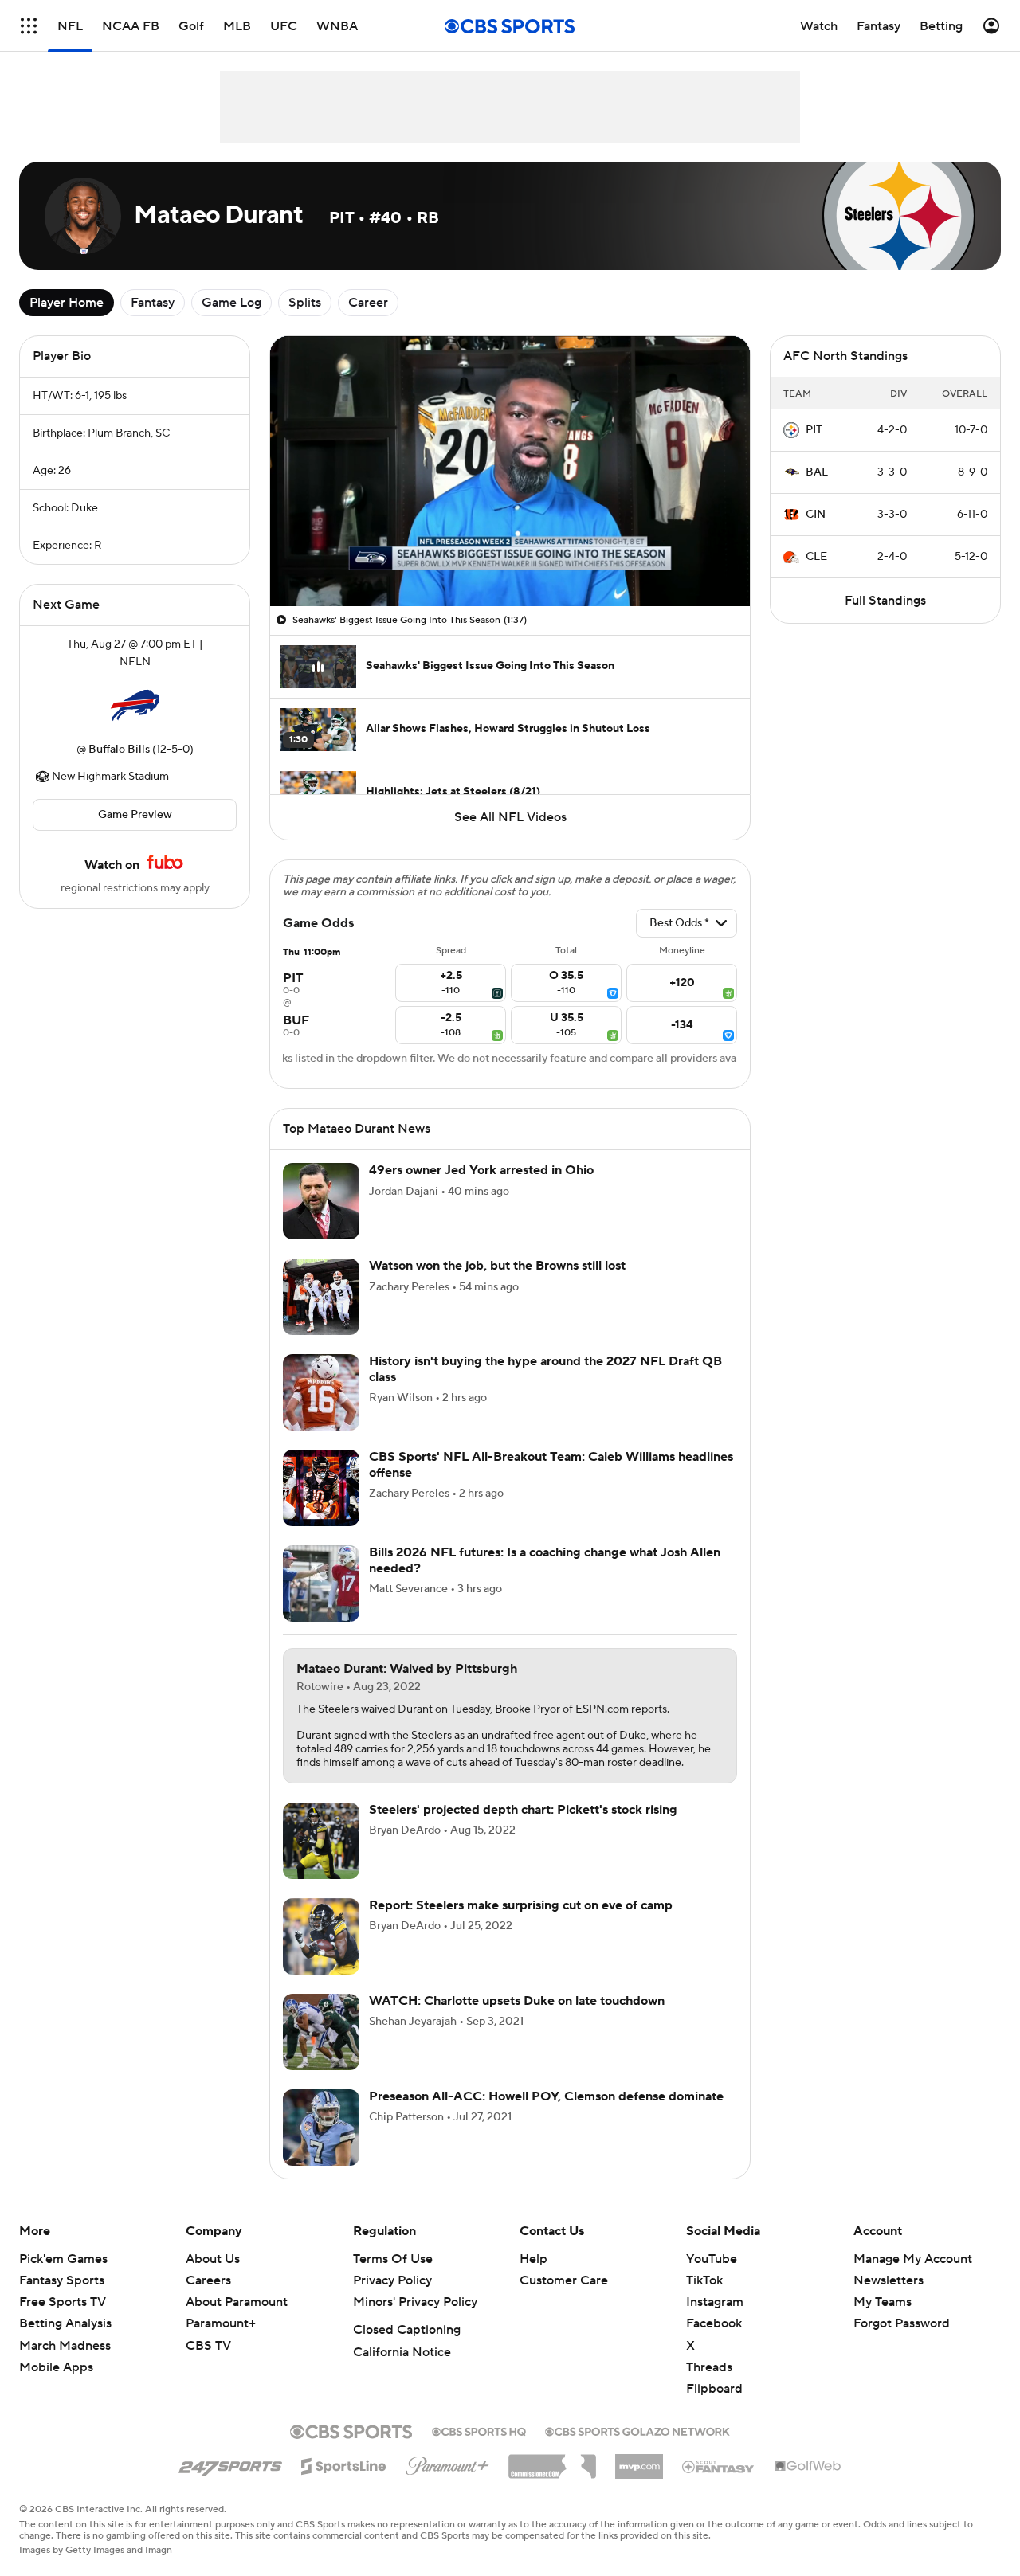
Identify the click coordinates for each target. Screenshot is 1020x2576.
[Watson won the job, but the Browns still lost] (321, 1316)
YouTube (712, 2278)
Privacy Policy (392, 2300)
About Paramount (237, 2321)
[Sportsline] (344, 2483)
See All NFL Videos (510, 817)
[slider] (510, 560)
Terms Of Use (393, 2278)
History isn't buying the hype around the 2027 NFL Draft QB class (545, 1388)
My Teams (883, 2321)
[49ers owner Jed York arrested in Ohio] (321, 1220)
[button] (299, 585)
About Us (213, 2278)
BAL (817, 472)
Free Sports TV (63, 2321)
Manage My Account (913, 2278)
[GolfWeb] (808, 2486)
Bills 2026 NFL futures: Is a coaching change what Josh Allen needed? (545, 1579)
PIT (814, 430)
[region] (510, 471)
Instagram (715, 2321)
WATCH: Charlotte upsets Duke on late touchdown (517, 2020)
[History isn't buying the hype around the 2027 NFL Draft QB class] (321, 1411)
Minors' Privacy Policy (415, 2321)
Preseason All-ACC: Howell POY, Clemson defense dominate (546, 2116)
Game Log (231, 303)
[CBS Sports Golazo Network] (637, 2449)
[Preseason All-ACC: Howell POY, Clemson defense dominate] (321, 2147)
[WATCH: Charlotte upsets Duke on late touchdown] (321, 2051)
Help (534, 2278)
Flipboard (714, 2408)
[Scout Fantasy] (719, 2485)
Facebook (714, 2343)
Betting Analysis (65, 2343)
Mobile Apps (56, 2386)
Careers (208, 2300)
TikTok (704, 2300)
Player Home (67, 303)
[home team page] (135, 706)
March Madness (65, 2365)
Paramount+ (221, 2343)
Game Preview (135, 815)
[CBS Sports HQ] (479, 2449)
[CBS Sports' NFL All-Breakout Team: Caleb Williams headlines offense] (321, 1507)
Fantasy (153, 303)
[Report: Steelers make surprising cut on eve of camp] (321, 1955)
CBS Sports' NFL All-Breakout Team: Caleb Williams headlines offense (551, 1484)
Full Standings (885, 601)
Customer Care (564, 2300)
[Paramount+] (447, 2482)
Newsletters (889, 2300)
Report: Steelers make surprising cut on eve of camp (521, 1924)
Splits (305, 303)
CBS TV (208, 2365)
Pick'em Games (63, 2278)
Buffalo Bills (119, 750)
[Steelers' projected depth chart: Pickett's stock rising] (321, 1860)
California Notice (402, 2371)
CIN (816, 515)
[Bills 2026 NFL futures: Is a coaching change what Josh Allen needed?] (321, 1603)
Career (368, 303)
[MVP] (639, 2480)
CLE (816, 557)
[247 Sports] (230, 2483)
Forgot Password (902, 2343)
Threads (709, 2386)
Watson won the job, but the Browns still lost (497, 1285)
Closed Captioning (407, 2349)
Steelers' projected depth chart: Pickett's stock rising (523, 1829)
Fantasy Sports (62, 2300)
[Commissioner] (552, 2480)
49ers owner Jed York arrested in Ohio (481, 1189)
